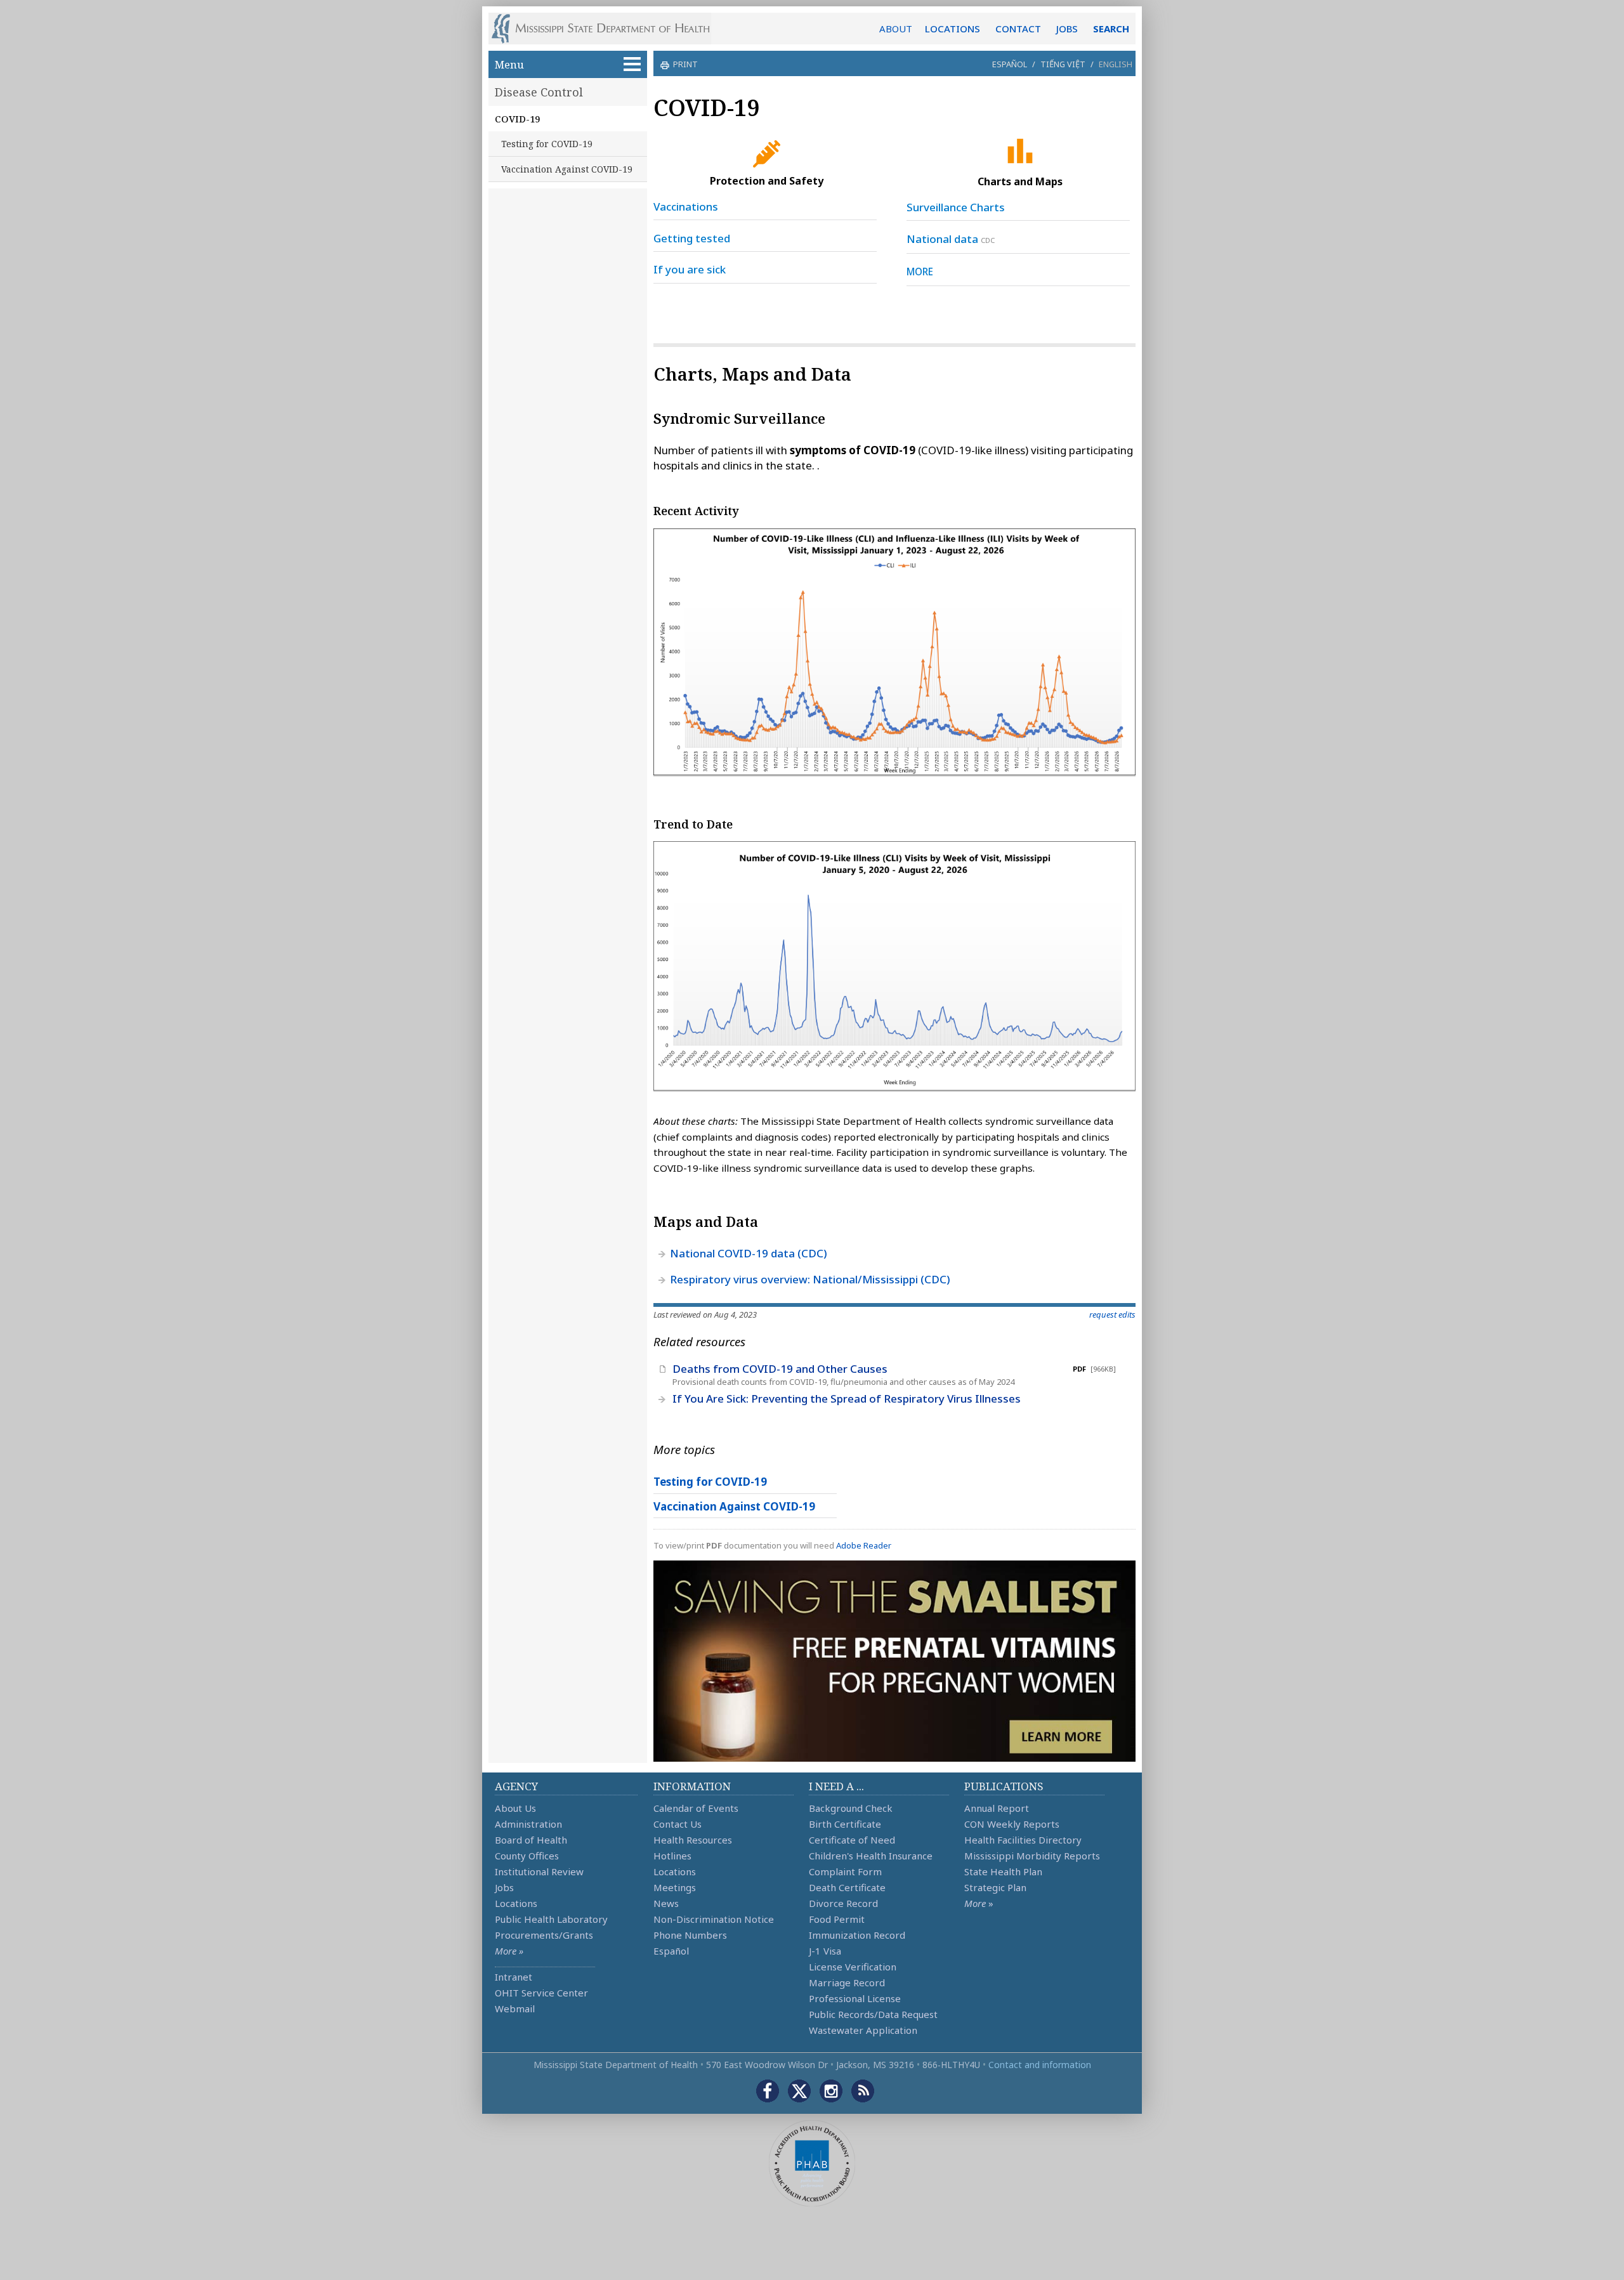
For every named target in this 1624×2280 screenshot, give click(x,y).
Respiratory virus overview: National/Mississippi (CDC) (810, 1279)
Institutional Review (539, 1871)
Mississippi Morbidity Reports (1032, 1856)
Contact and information (1040, 2065)
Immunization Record (857, 1935)
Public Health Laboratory (551, 1919)
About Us (515, 1808)
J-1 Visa (825, 1951)
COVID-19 (517, 119)
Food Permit (837, 1919)
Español (1010, 64)
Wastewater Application (863, 2030)
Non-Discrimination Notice (714, 1919)
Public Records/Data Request (873, 2014)
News (666, 1903)
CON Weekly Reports (1012, 1824)
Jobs (504, 1887)
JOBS (1067, 29)
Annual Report (997, 1808)
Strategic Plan (995, 1887)
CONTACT (1018, 29)
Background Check (851, 1808)
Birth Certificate (845, 1824)
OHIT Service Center (541, 1993)
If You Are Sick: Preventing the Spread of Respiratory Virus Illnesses (847, 1399)
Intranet (514, 1977)
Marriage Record (847, 1982)
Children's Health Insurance (871, 1856)
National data (942, 239)
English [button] (1116, 64)
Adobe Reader (864, 1545)
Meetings (675, 1887)
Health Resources (693, 1840)
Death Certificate (847, 1887)
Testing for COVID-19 (547, 144)
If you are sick (690, 269)
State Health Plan (1003, 1871)
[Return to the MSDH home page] (607, 29)
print (685, 64)
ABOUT (896, 29)
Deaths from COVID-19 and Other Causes (780, 1369)
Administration (528, 1824)
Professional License (855, 1998)
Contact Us (678, 1824)
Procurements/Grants (544, 1935)
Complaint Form (845, 1871)
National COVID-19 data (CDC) (749, 1253)
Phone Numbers (690, 1935)
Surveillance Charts (956, 207)
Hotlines (672, 1856)
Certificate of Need (852, 1840)
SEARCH (1111, 29)
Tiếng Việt (1063, 64)
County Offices (527, 1856)
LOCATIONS (953, 29)
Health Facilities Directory (1023, 1840)
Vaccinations (686, 206)
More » (509, 1951)
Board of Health (531, 1840)
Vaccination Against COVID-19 (567, 169)
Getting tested (692, 238)
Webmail (515, 2008)
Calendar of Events (696, 1808)
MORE (920, 272)
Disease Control (539, 92)
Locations (516, 1903)
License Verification (853, 1967)
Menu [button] (509, 64)
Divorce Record (843, 1903)
